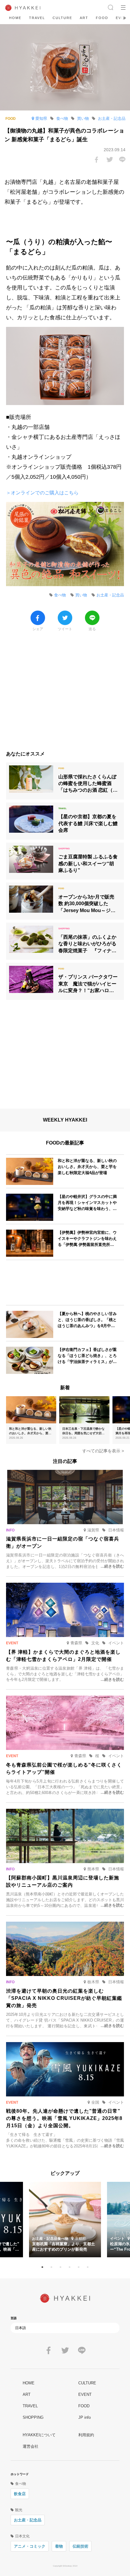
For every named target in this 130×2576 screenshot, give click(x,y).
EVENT (85, 2394)
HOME (15, 18)
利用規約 (86, 2435)
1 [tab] (42, 2267)
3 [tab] (60, 2267)
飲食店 (20, 2494)
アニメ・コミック (30, 2546)
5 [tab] (79, 2267)
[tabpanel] (65, 2220)
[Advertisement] (65, 694)
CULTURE (62, 18)
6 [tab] (88, 2267)
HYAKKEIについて (39, 2435)
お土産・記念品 (28, 2520)
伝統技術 (80, 2546)
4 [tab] (70, 2267)
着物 (59, 2546)
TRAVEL (37, 18)
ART (84, 18)
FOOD (102, 18)
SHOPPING (33, 2417)
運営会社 (31, 2446)
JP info (84, 2417)
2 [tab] (51, 2267)
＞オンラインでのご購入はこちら (42, 493)
